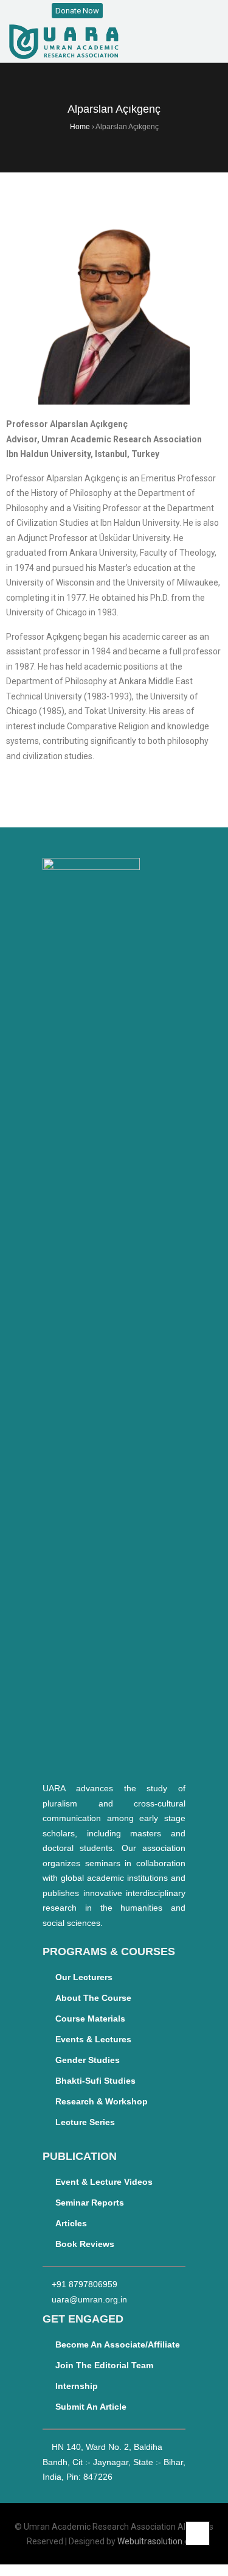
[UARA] (64, 42)
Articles (71, 2223)
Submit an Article (91, 2407)
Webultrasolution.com (159, 2541)
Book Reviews (85, 2244)
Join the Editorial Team (104, 2365)
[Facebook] (120, 11)
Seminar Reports (90, 2203)
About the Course (93, 1998)
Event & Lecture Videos (104, 2182)
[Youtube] (159, 11)
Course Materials (90, 2019)
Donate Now (77, 11)
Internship (77, 2386)
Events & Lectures (93, 2039)
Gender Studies (88, 2060)
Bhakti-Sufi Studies (95, 2081)
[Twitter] (146, 11)
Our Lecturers (84, 1977)
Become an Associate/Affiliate (118, 2344)
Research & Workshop (102, 2101)
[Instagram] (133, 11)
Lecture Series (85, 2122)
